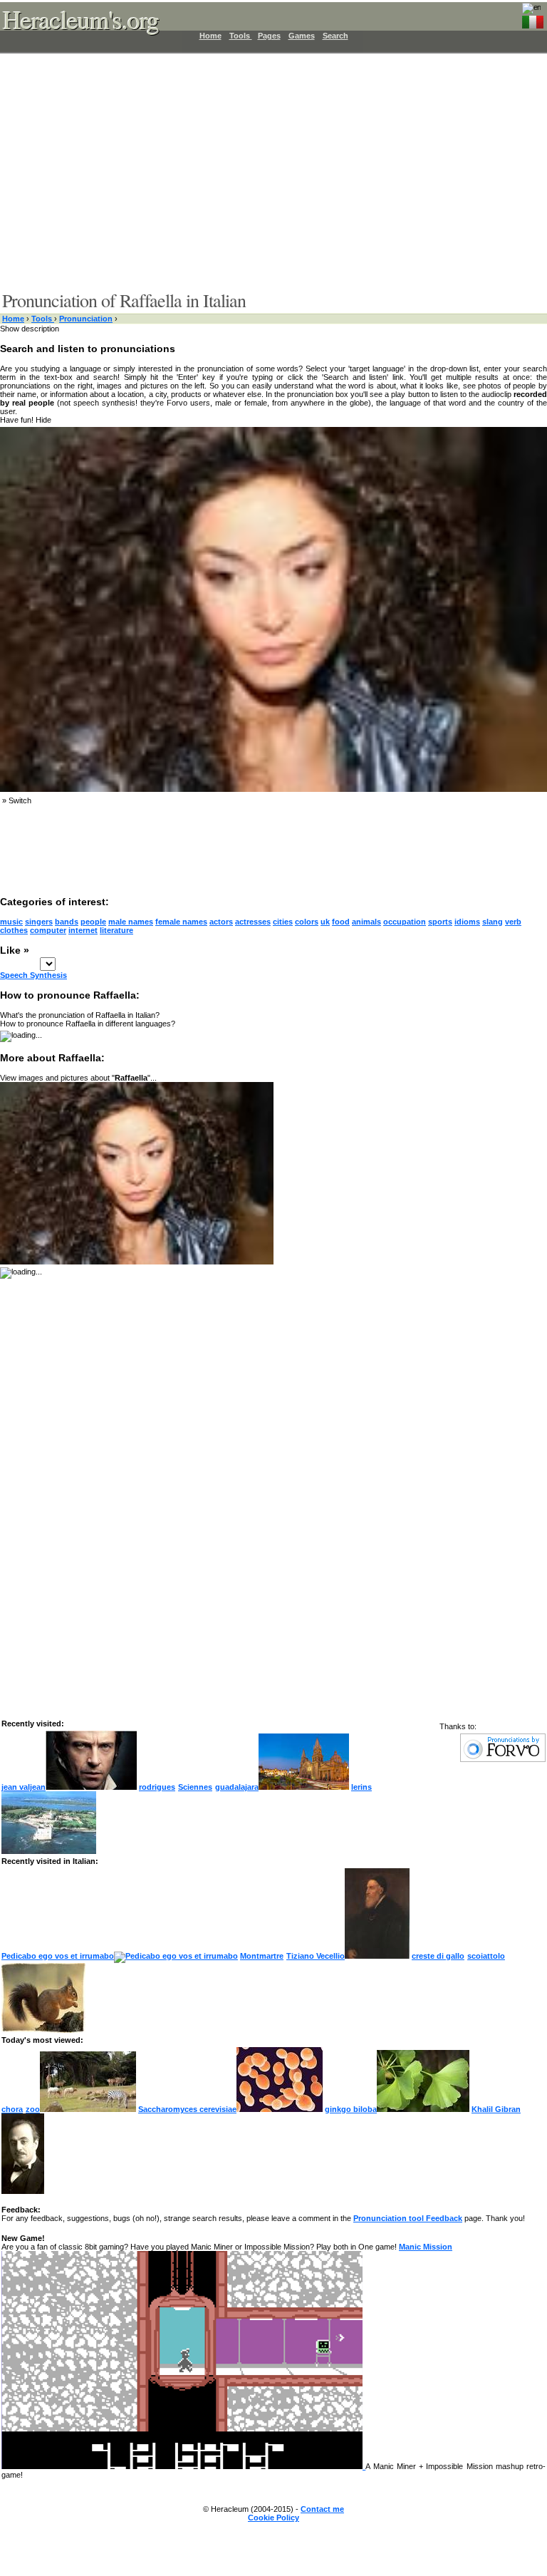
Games (302, 36)
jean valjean (24, 1787)
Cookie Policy (273, 2518)
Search (335, 36)
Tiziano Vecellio (316, 1956)
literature (116, 930)
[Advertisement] (265, 171)
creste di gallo (438, 1956)
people (93, 922)
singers (39, 922)
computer (48, 930)
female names (181, 922)
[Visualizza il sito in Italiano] (533, 19)
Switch (20, 800)
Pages (269, 36)
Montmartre (262, 1956)
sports (440, 922)
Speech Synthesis (33, 975)
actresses (253, 922)
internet (83, 930)
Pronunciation (86, 319)
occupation (405, 922)
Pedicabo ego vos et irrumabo (58, 1956)
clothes (14, 930)
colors (307, 922)
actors (221, 922)
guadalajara (237, 1787)
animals (366, 922)
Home (210, 36)
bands (67, 922)
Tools (241, 36)
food (341, 922)
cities (283, 922)
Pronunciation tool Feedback (408, 2218)
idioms (467, 922)
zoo (33, 2109)
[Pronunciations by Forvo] (503, 1759)
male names (131, 922)
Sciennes (195, 1787)
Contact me (322, 2509)
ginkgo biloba (351, 2109)
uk (325, 922)
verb (513, 922)
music (11, 922)
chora (12, 2109)
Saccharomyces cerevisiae (187, 2109)
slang (493, 922)
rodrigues (157, 1787)
